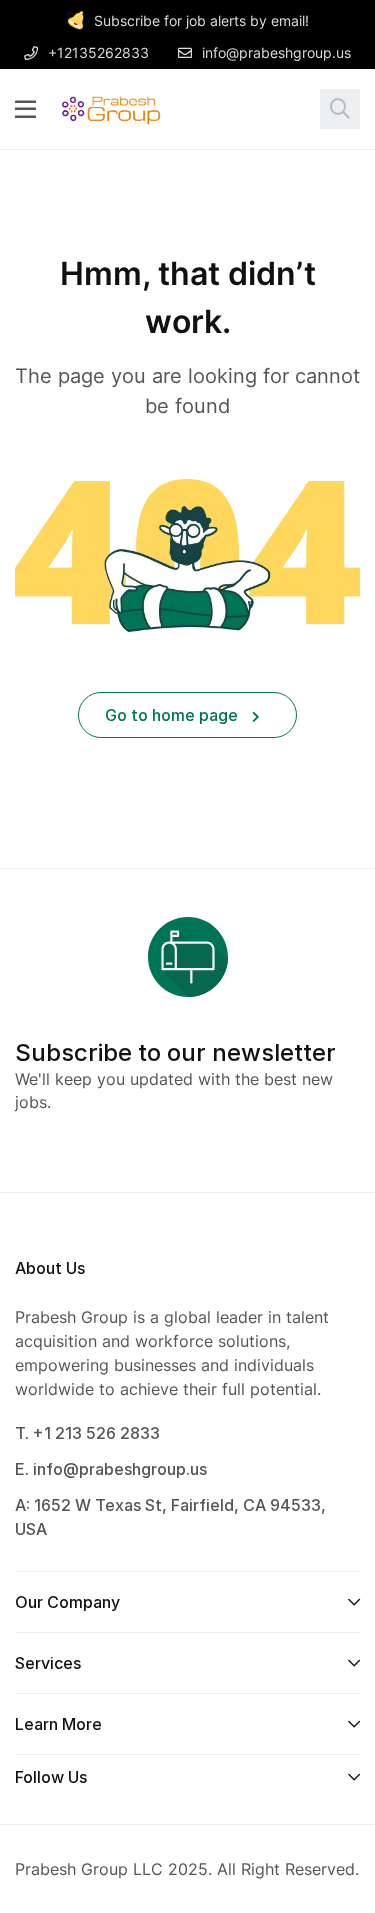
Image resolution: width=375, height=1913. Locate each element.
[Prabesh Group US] (111, 108)
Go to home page (173, 715)
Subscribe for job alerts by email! (201, 20)
